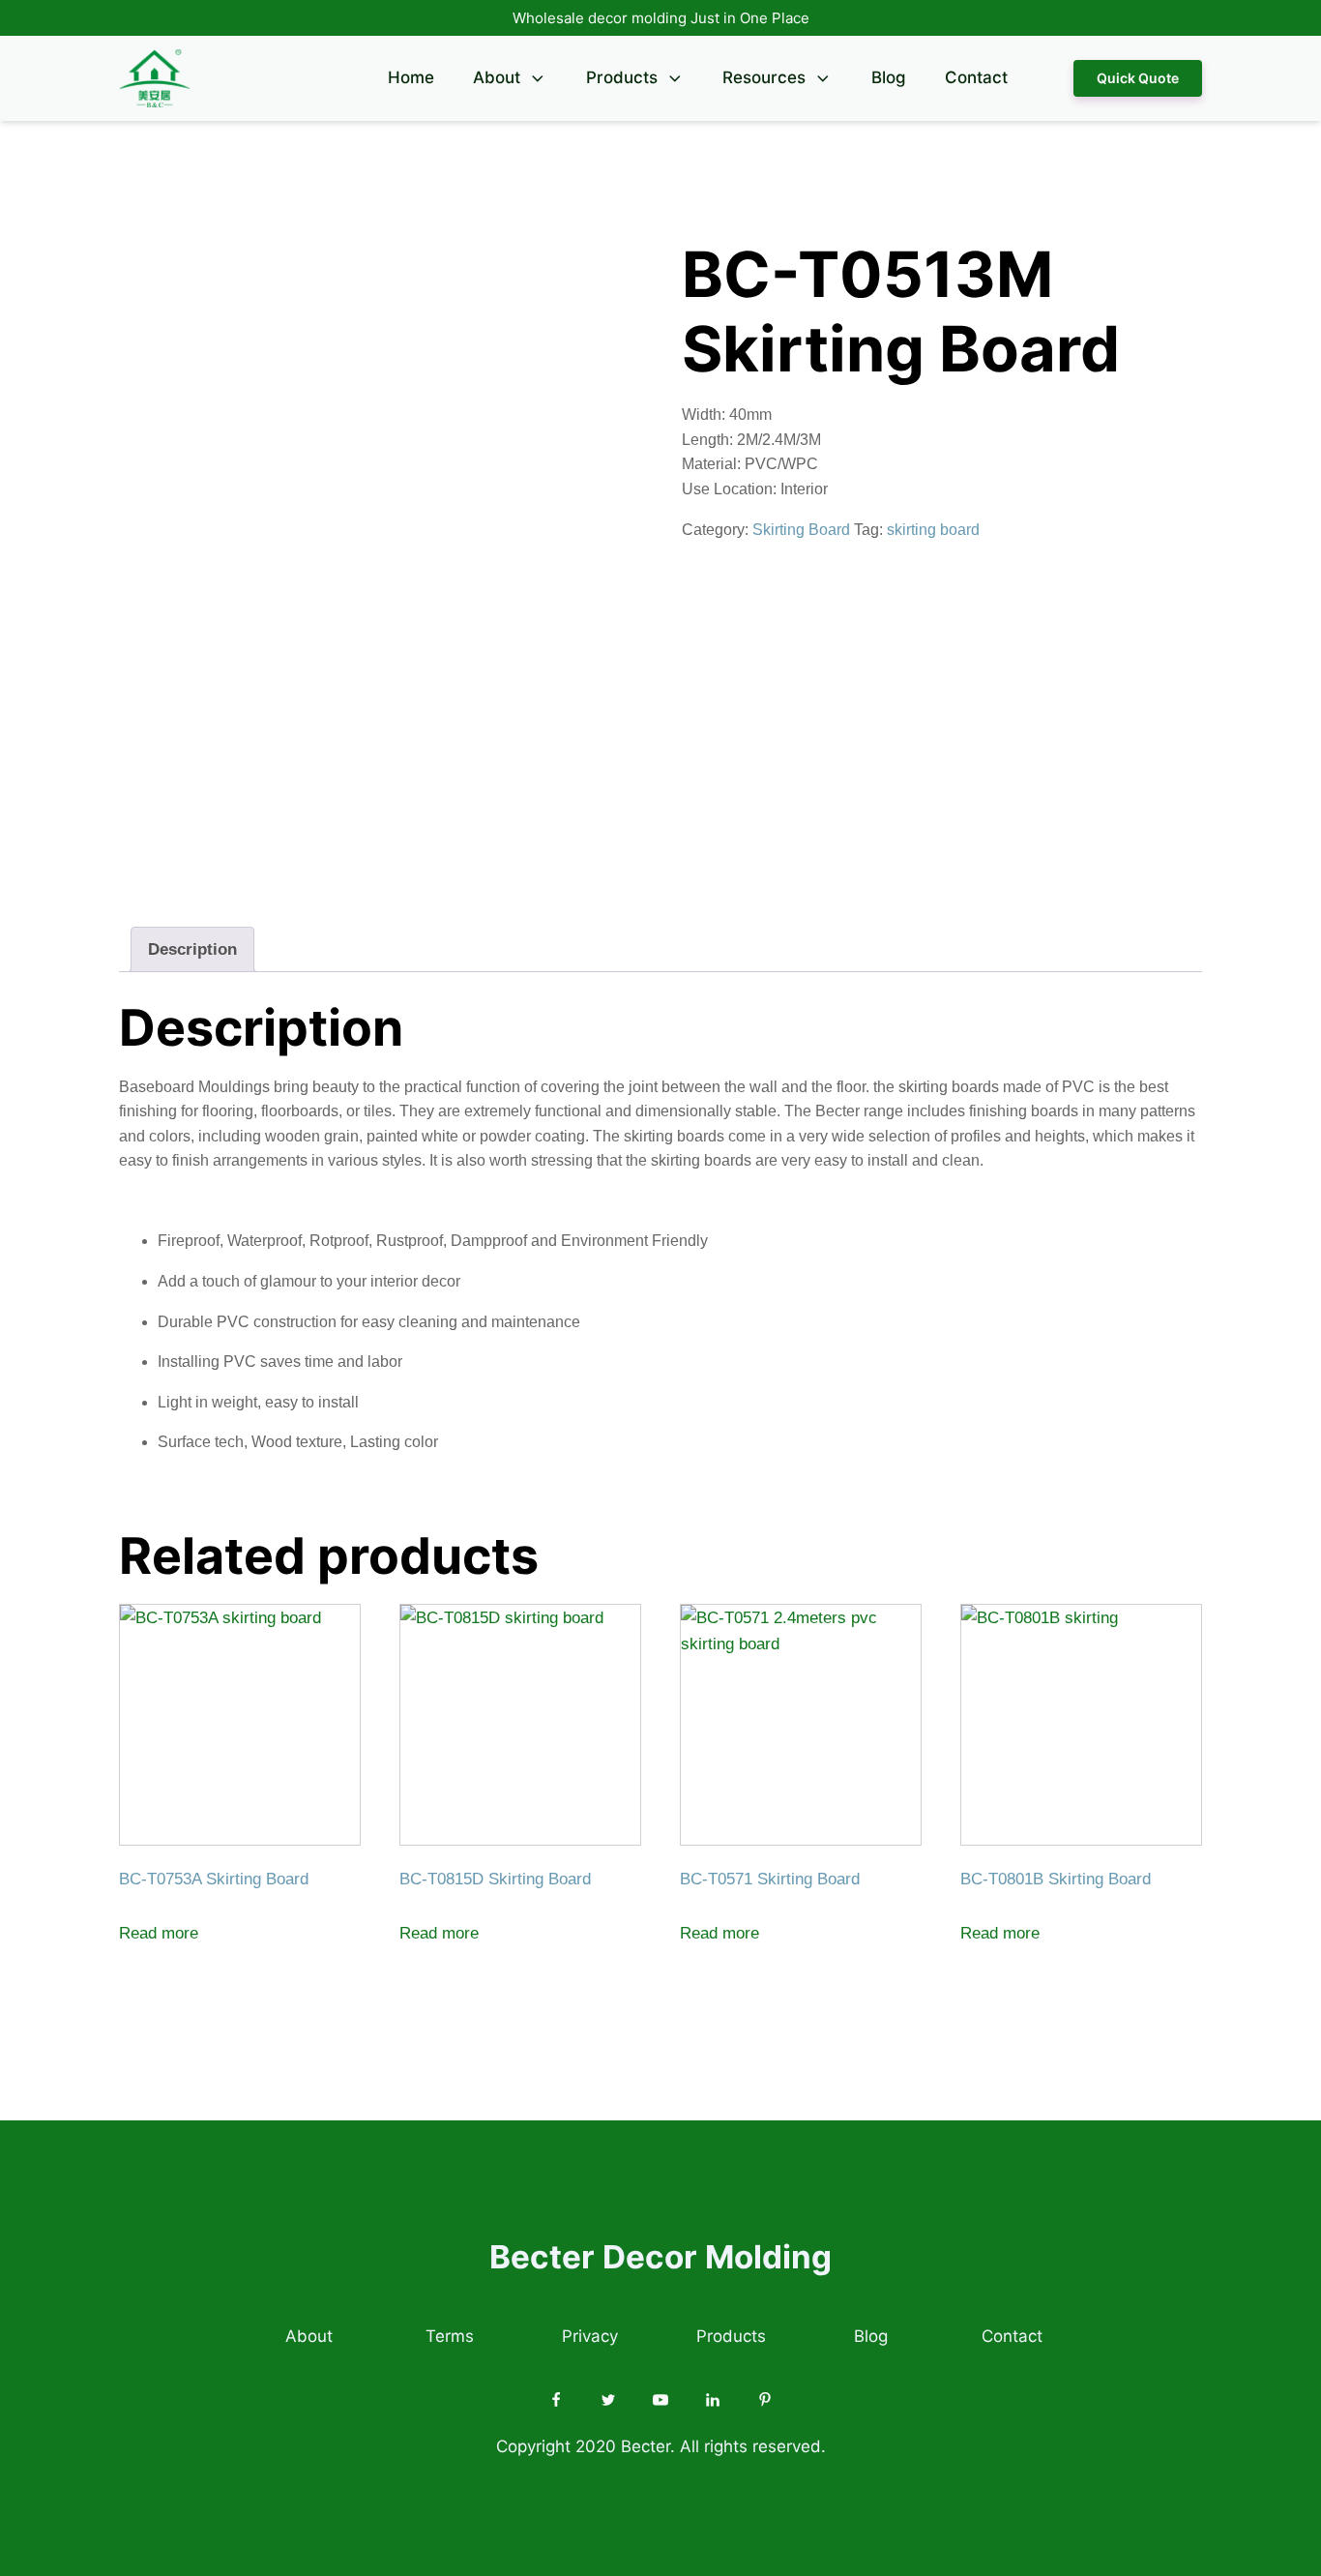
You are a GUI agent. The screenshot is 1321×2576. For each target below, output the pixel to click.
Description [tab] (192, 949)
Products (622, 77)
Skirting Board (801, 530)
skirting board (933, 530)
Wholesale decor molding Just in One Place (661, 18)
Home (411, 77)
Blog (889, 77)
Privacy (590, 2336)
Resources (764, 77)
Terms (450, 2336)
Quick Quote (1138, 78)
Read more (159, 1933)
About (497, 77)
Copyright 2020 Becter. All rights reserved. (661, 2446)
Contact (976, 77)
